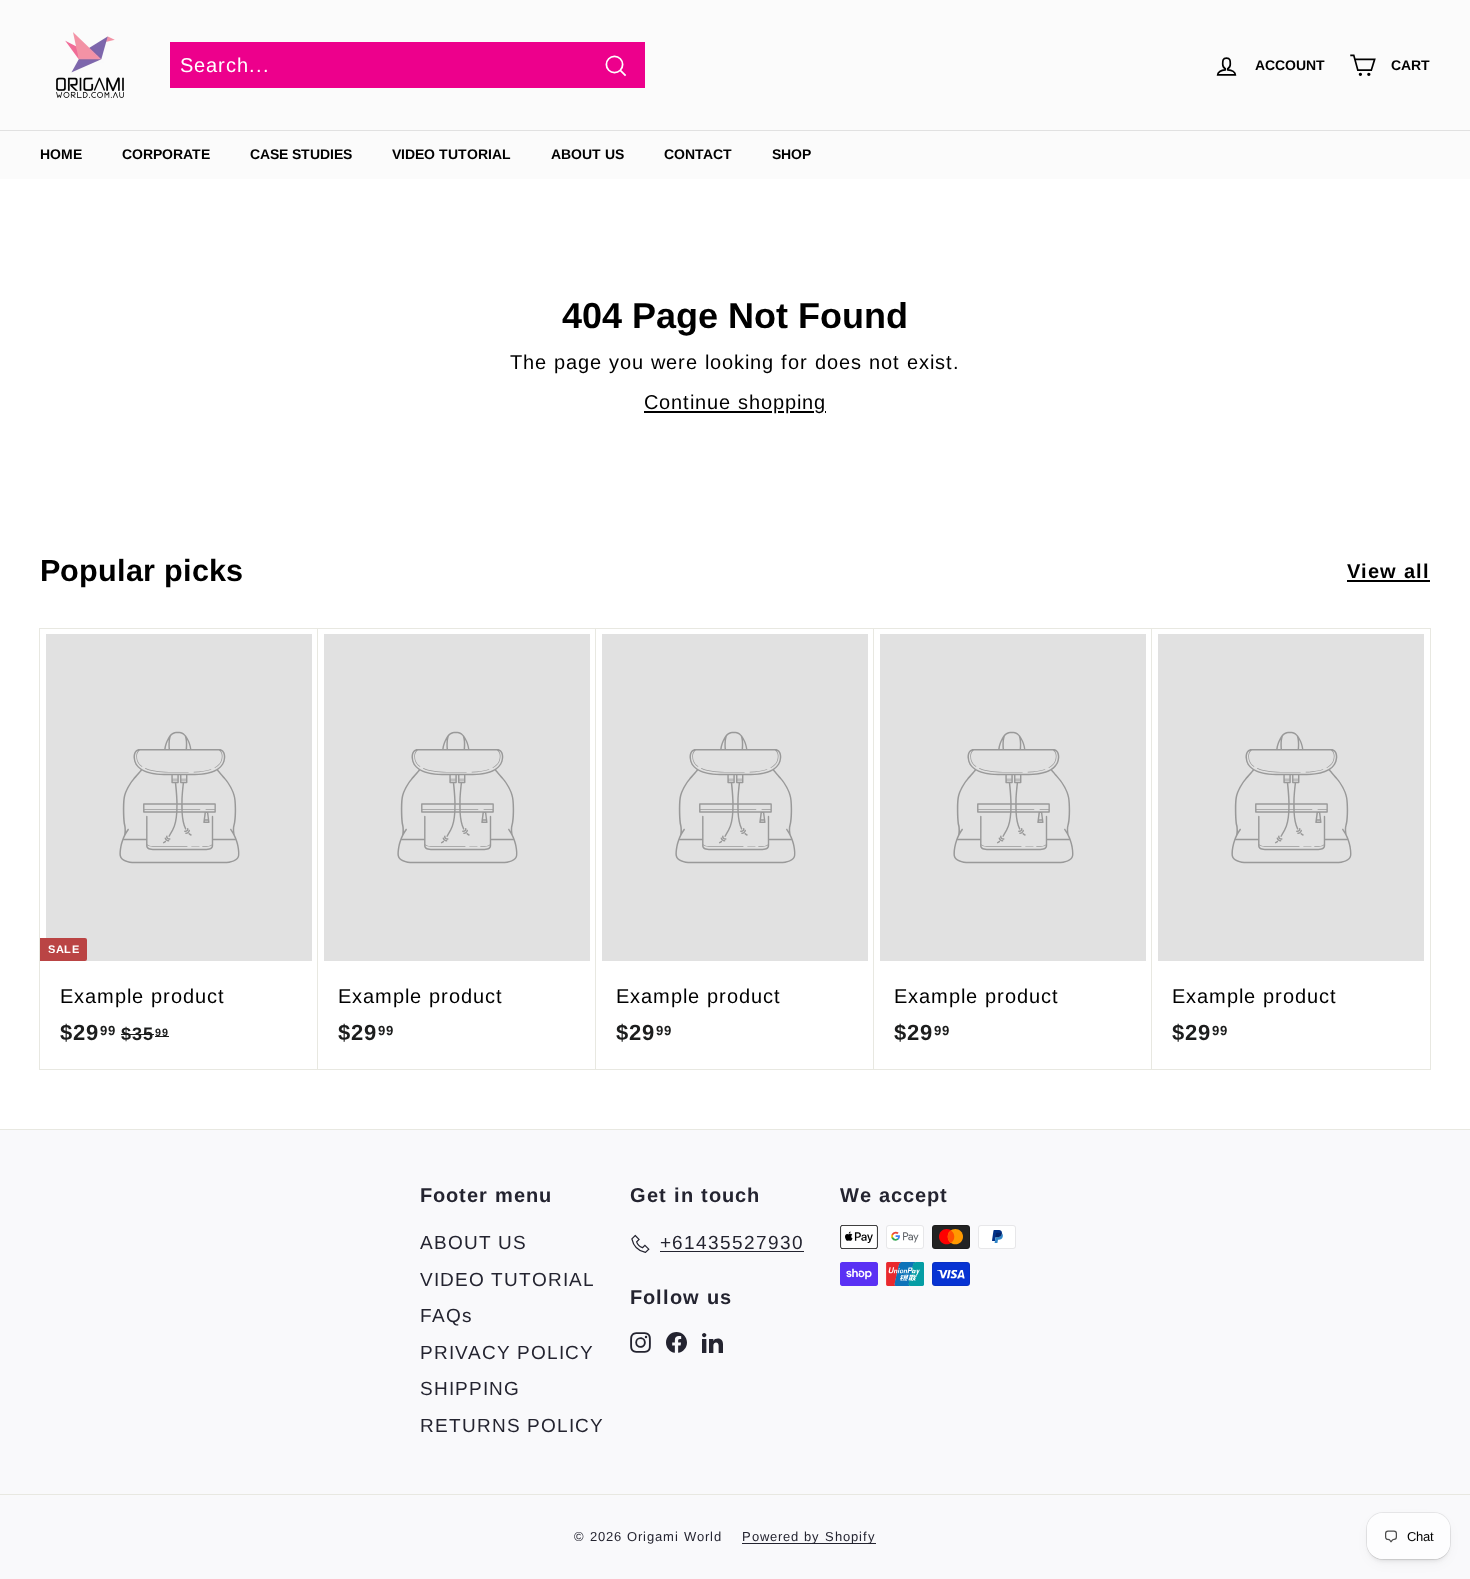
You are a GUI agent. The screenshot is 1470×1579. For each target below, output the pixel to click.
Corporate (166, 154)
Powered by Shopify (809, 1536)
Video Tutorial (451, 154)
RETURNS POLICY (512, 1425)
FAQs (446, 1315)
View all (1388, 571)
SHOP (791, 154)
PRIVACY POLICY (507, 1352)
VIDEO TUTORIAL (507, 1279)
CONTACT (698, 154)
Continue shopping (735, 402)
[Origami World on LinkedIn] (712, 1341)
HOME (61, 154)
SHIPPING (470, 1388)
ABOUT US (587, 154)
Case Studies (301, 154)
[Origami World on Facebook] (676, 1341)
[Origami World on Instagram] (640, 1341)
